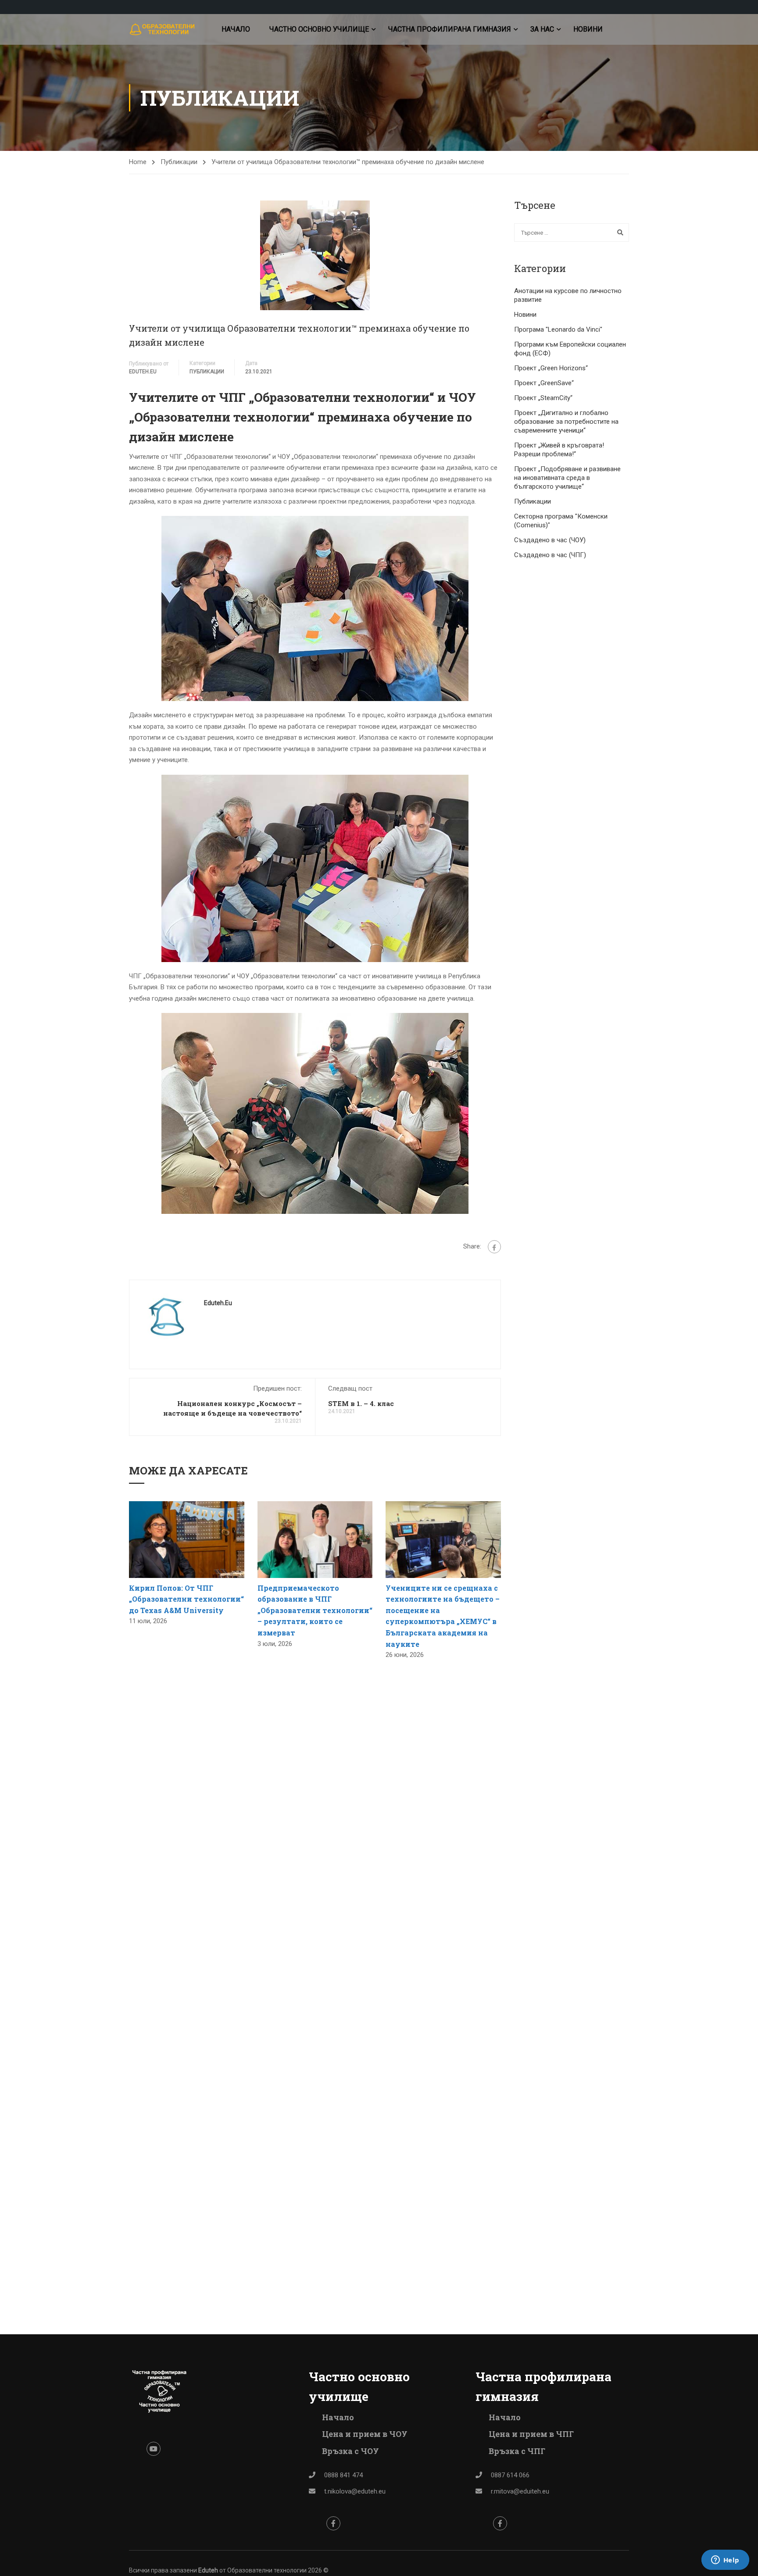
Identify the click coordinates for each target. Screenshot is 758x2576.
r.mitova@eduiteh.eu (520, 2491)
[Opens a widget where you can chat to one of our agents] (725, 2561)
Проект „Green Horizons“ (551, 368)
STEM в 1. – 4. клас (361, 1403)
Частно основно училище (319, 29)
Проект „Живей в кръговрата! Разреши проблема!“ (559, 450)
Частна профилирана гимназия (450, 29)
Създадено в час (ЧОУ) (550, 540)
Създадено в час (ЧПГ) (550, 555)
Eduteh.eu (143, 372)
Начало (236, 29)
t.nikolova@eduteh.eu (355, 2491)
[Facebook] (494, 1247)
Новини (588, 29)
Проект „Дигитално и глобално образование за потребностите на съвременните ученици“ (566, 422)
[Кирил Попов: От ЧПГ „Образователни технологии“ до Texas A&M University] (187, 1539)
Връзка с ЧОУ (350, 2451)
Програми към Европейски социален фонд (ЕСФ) (570, 349)
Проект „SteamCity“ (543, 398)
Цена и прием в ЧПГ (531, 2434)
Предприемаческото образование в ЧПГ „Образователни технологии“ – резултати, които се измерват (315, 1610)
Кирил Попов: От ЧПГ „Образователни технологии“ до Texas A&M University (186, 1599)
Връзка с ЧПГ (517, 2451)
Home (138, 162)
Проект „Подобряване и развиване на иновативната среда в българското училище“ (567, 478)
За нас (542, 29)
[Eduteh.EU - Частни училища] (163, 30)
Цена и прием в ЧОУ (365, 2434)
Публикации (179, 162)
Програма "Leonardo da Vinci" (558, 329)
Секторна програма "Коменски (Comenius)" (561, 521)
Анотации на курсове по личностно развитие (568, 295)
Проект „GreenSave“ (544, 383)
